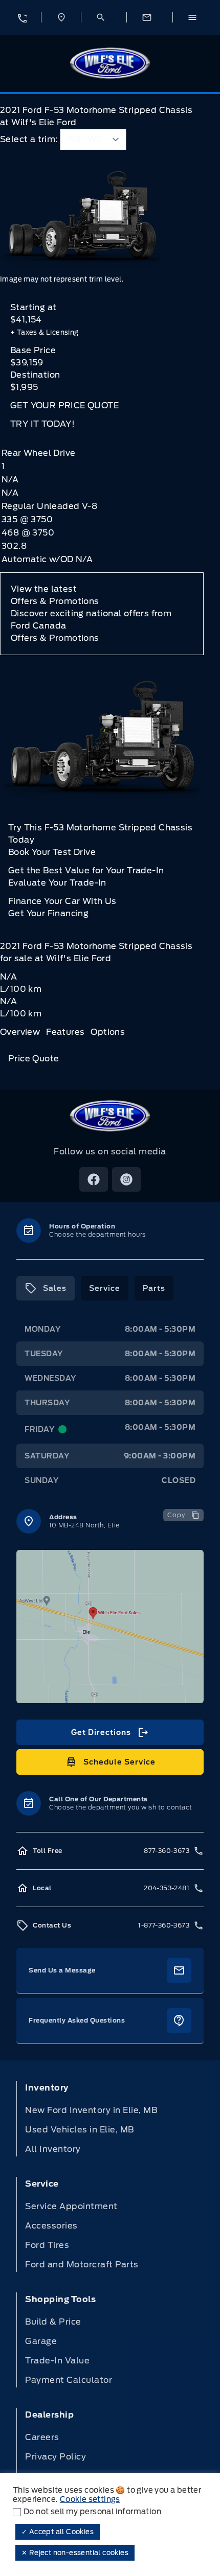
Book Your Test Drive (52, 852)
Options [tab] (108, 1032)
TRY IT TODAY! (42, 424)
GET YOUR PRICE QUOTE (64, 405)
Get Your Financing (48, 913)
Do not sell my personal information (92, 2512)
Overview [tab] (20, 1032)
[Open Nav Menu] (195, 17)
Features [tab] (65, 1032)
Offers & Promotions (55, 638)
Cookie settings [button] (90, 2499)
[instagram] (126, 1179)
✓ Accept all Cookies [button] (58, 2532)
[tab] (46, 1288)
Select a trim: (29, 139)
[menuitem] (110, 2119)
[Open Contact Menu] (150, 17)
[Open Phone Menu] (21, 17)
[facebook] (94, 1179)
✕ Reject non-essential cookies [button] (75, 2553)
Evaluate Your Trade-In (57, 883)
